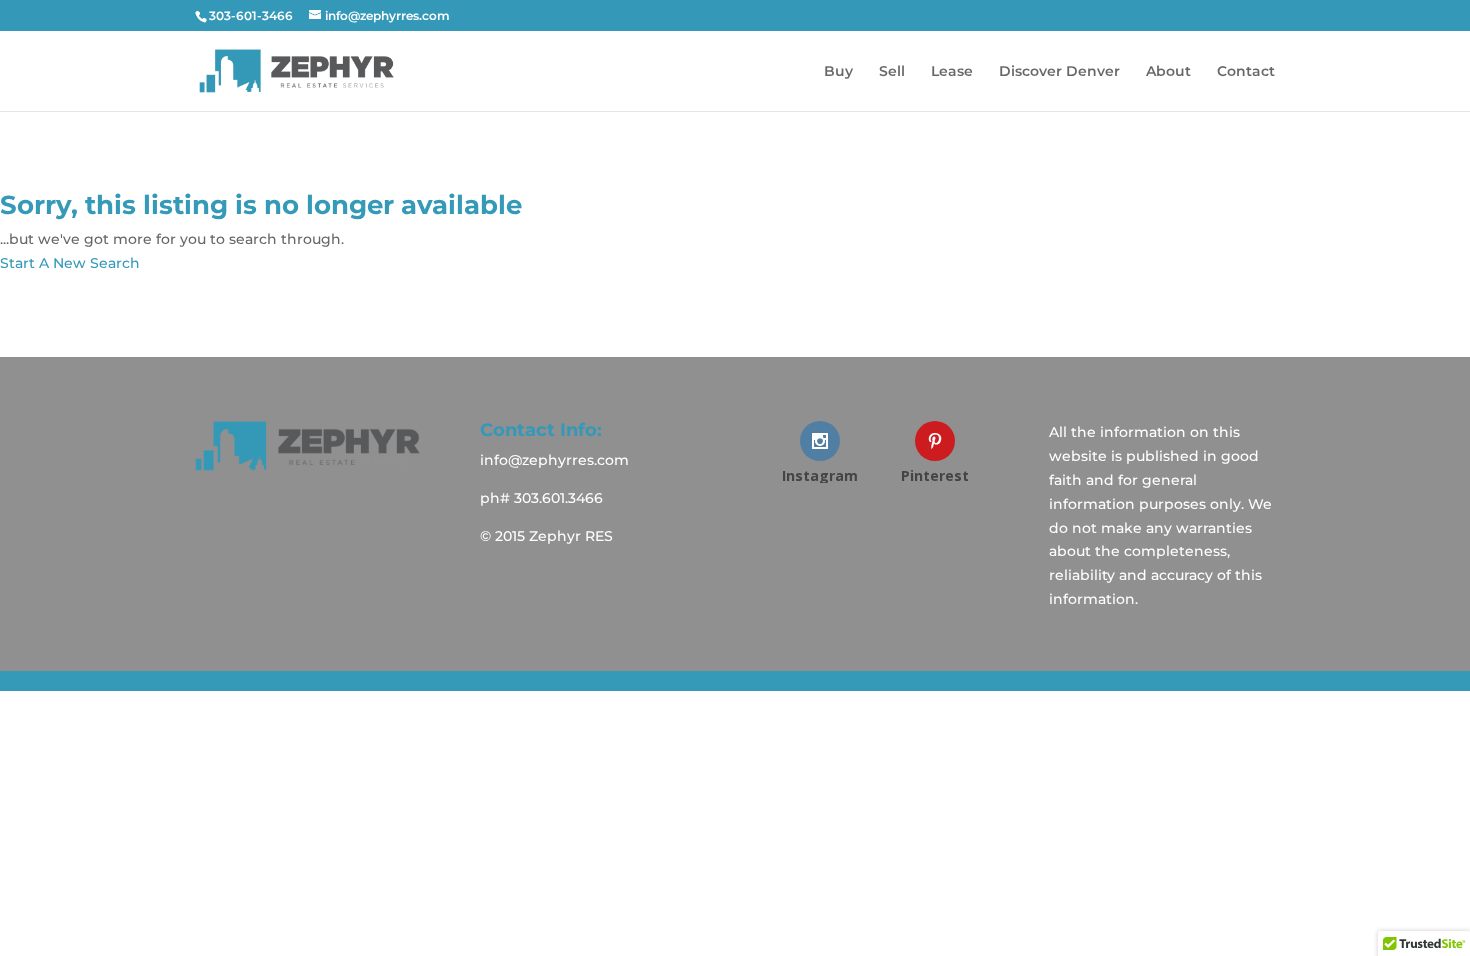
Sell (892, 72)
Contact (1246, 72)
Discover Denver (1059, 72)
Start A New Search (70, 263)
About (1168, 72)
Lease (952, 72)
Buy (838, 72)
